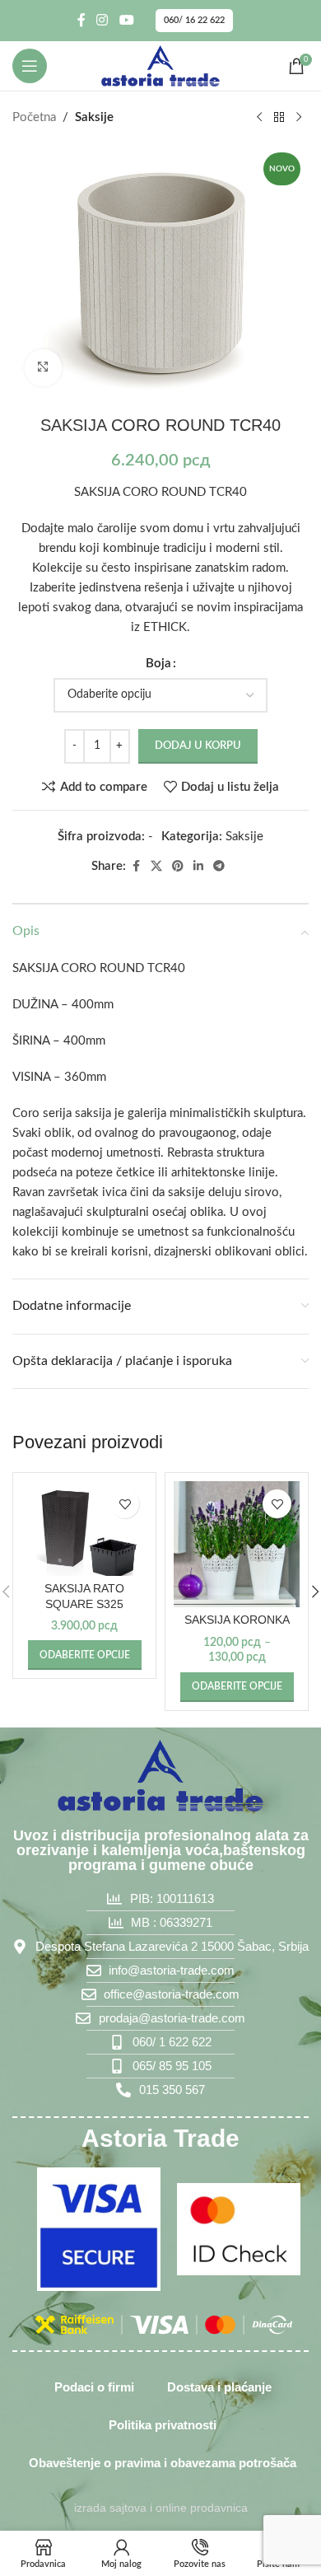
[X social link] (156, 867)
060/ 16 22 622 (194, 20)
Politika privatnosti (163, 2425)
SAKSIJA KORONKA (237, 1620)
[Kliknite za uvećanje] (43, 368)
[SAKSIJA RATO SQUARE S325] (84, 1529)
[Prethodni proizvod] (259, 118)
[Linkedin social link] (198, 867)
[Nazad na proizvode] (279, 118)
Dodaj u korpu (198, 746)
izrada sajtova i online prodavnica (161, 2508)
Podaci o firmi (94, 2387)
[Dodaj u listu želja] (125, 1504)
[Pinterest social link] (178, 867)
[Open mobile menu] (30, 66)
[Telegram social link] (219, 867)
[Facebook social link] (81, 20)
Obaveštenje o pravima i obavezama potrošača (163, 2463)
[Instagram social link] (102, 20)
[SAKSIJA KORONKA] (237, 1544)
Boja (158, 664)
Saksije (94, 117)
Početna (34, 117)
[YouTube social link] (126, 20)
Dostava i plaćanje (219, 2387)
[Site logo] (160, 65)
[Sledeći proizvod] (299, 118)
